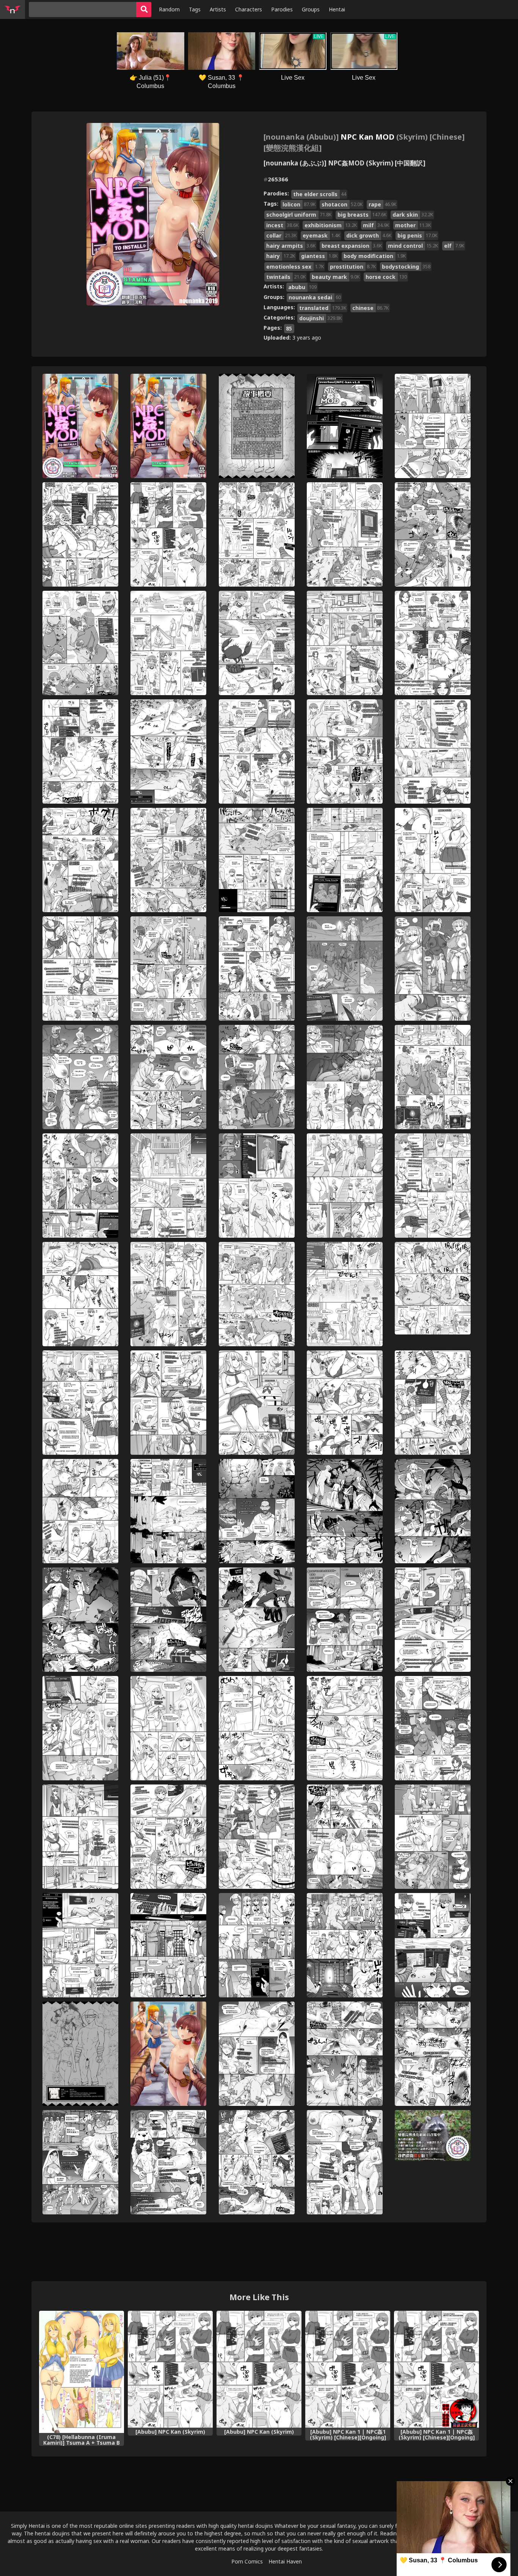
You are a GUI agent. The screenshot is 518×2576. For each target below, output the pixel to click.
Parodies (282, 9)
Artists (218, 9)
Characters (249, 9)
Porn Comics (247, 2561)
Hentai (337, 9)
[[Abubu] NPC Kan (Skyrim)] (170, 2369)
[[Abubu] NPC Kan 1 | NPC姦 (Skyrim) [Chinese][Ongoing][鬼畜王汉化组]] (436, 2369)
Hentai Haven (285, 2561)
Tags (195, 9)
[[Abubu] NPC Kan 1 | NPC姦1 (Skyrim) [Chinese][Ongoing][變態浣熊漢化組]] (348, 2369)
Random (169, 9)
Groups (311, 9)
